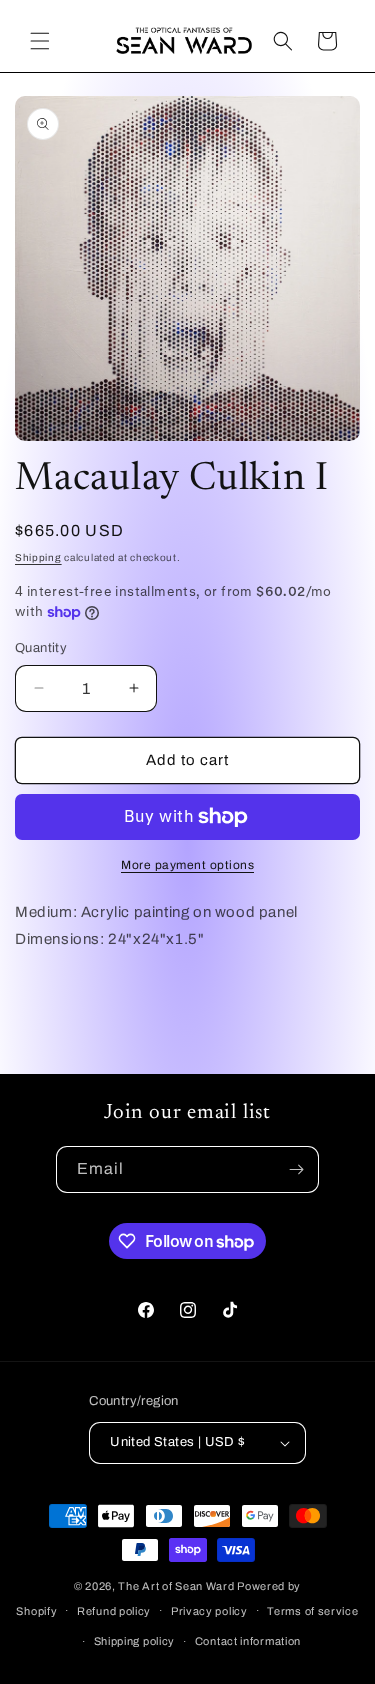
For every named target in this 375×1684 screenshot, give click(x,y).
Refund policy (114, 1611)
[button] (40, 41)
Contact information (248, 1641)
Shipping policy (135, 1641)
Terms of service (312, 1611)
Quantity (41, 648)
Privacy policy (209, 1611)
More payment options (187, 865)
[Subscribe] (296, 1169)
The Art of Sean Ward (176, 1586)
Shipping (38, 557)
